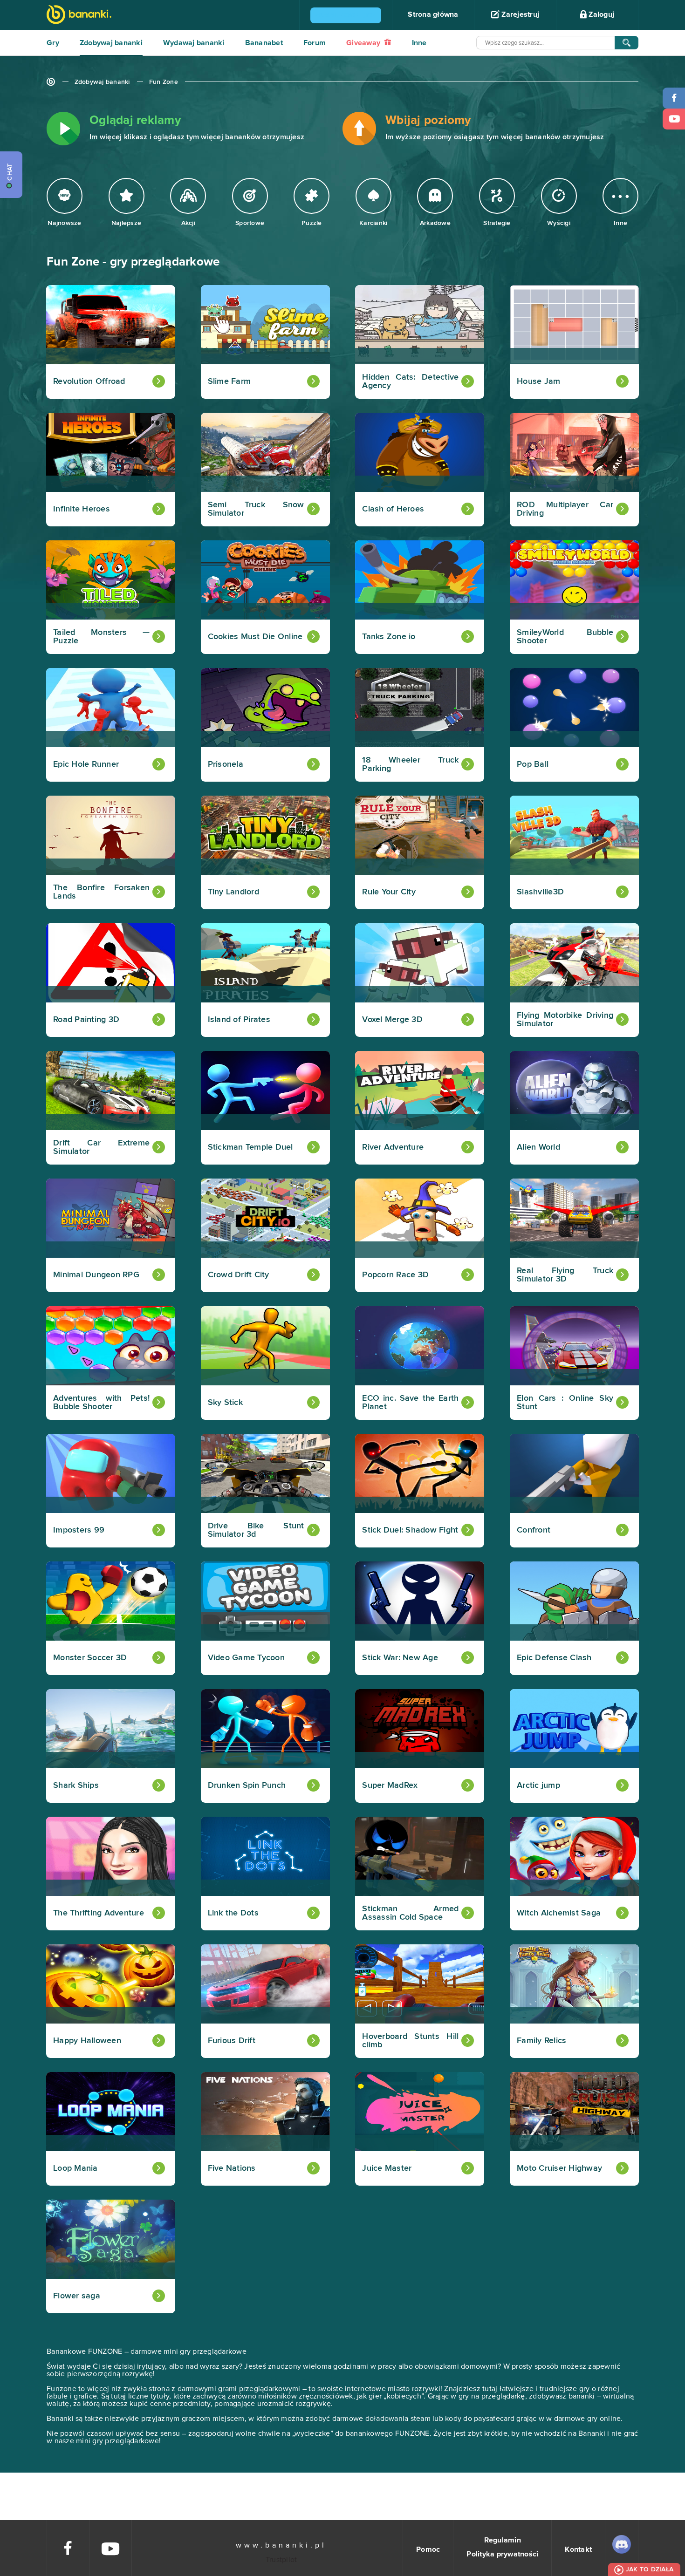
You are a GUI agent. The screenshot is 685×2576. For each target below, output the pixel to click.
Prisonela (226, 764)
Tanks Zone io (389, 637)
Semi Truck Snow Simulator (256, 509)
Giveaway (364, 43)
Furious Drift (232, 2041)
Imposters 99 (79, 1530)
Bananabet (264, 43)
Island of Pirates (239, 1020)
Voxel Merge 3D (392, 1020)
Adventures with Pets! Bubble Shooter (101, 1403)
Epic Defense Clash (554, 1658)
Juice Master (387, 2168)
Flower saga (77, 2296)
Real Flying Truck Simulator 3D (565, 1275)
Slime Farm (229, 382)
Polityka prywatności (502, 2554)
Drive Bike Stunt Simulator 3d (256, 1530)
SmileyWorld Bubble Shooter (565, 637)
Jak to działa (650, 2569)
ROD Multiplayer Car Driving (565, 509)
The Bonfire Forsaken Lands (101, 892)
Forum (315, 43)
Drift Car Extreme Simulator (101, 1147)
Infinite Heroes (82, 509)
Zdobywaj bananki (111, 43)
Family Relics (541, 2041)
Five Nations (232, 2168)
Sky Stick (225, 1403)
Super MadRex (390, 1785)
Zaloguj (600, 14)
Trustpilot (281, 2560)
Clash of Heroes (393, 509)
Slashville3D (540, 892)
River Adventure (393, 1147)
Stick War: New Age (400, 1658)
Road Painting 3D (86, 1020)
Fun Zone (164, 82)
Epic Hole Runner (86, 764)
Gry (53, 43)
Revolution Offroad (89, 382)
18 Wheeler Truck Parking (410, 764)
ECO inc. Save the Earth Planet (410, 1403)
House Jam (538, 382)
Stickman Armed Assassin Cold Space (410, 1913)
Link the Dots (233, 1913)
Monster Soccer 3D (90, 1658)
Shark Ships (76, 1785)
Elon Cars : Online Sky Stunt (565, 1403)
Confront (534, 1530)
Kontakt (578, 2549)
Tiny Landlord (233, 892)
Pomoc (428, 2549)
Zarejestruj (519, 14)
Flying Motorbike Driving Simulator (565, 1020)
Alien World (538, 1147)
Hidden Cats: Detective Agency (410, 382)
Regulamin (503, 2540)
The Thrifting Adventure (99, 1913)
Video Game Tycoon (246, 1658)
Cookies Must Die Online (255, 637)
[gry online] (79, 16)
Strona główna (433, 14)
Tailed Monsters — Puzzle (101, 637)
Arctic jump (538, 1785)
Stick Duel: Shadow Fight (410, 1530)
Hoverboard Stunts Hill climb (410, 2041)
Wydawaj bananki (194, 43)
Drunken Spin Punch (247, 1785)
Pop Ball (533, 764)
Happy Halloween (87, 2041)
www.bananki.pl (281, 2545)
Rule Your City (389, 892)
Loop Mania (75, 2168)
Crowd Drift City (239, 1275)
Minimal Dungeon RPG (96, 1275)
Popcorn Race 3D (395, 1275)
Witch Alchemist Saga (559, 1913)
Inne (419, 43)
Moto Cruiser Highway (559, 2168)
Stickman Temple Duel (250, 1147)
